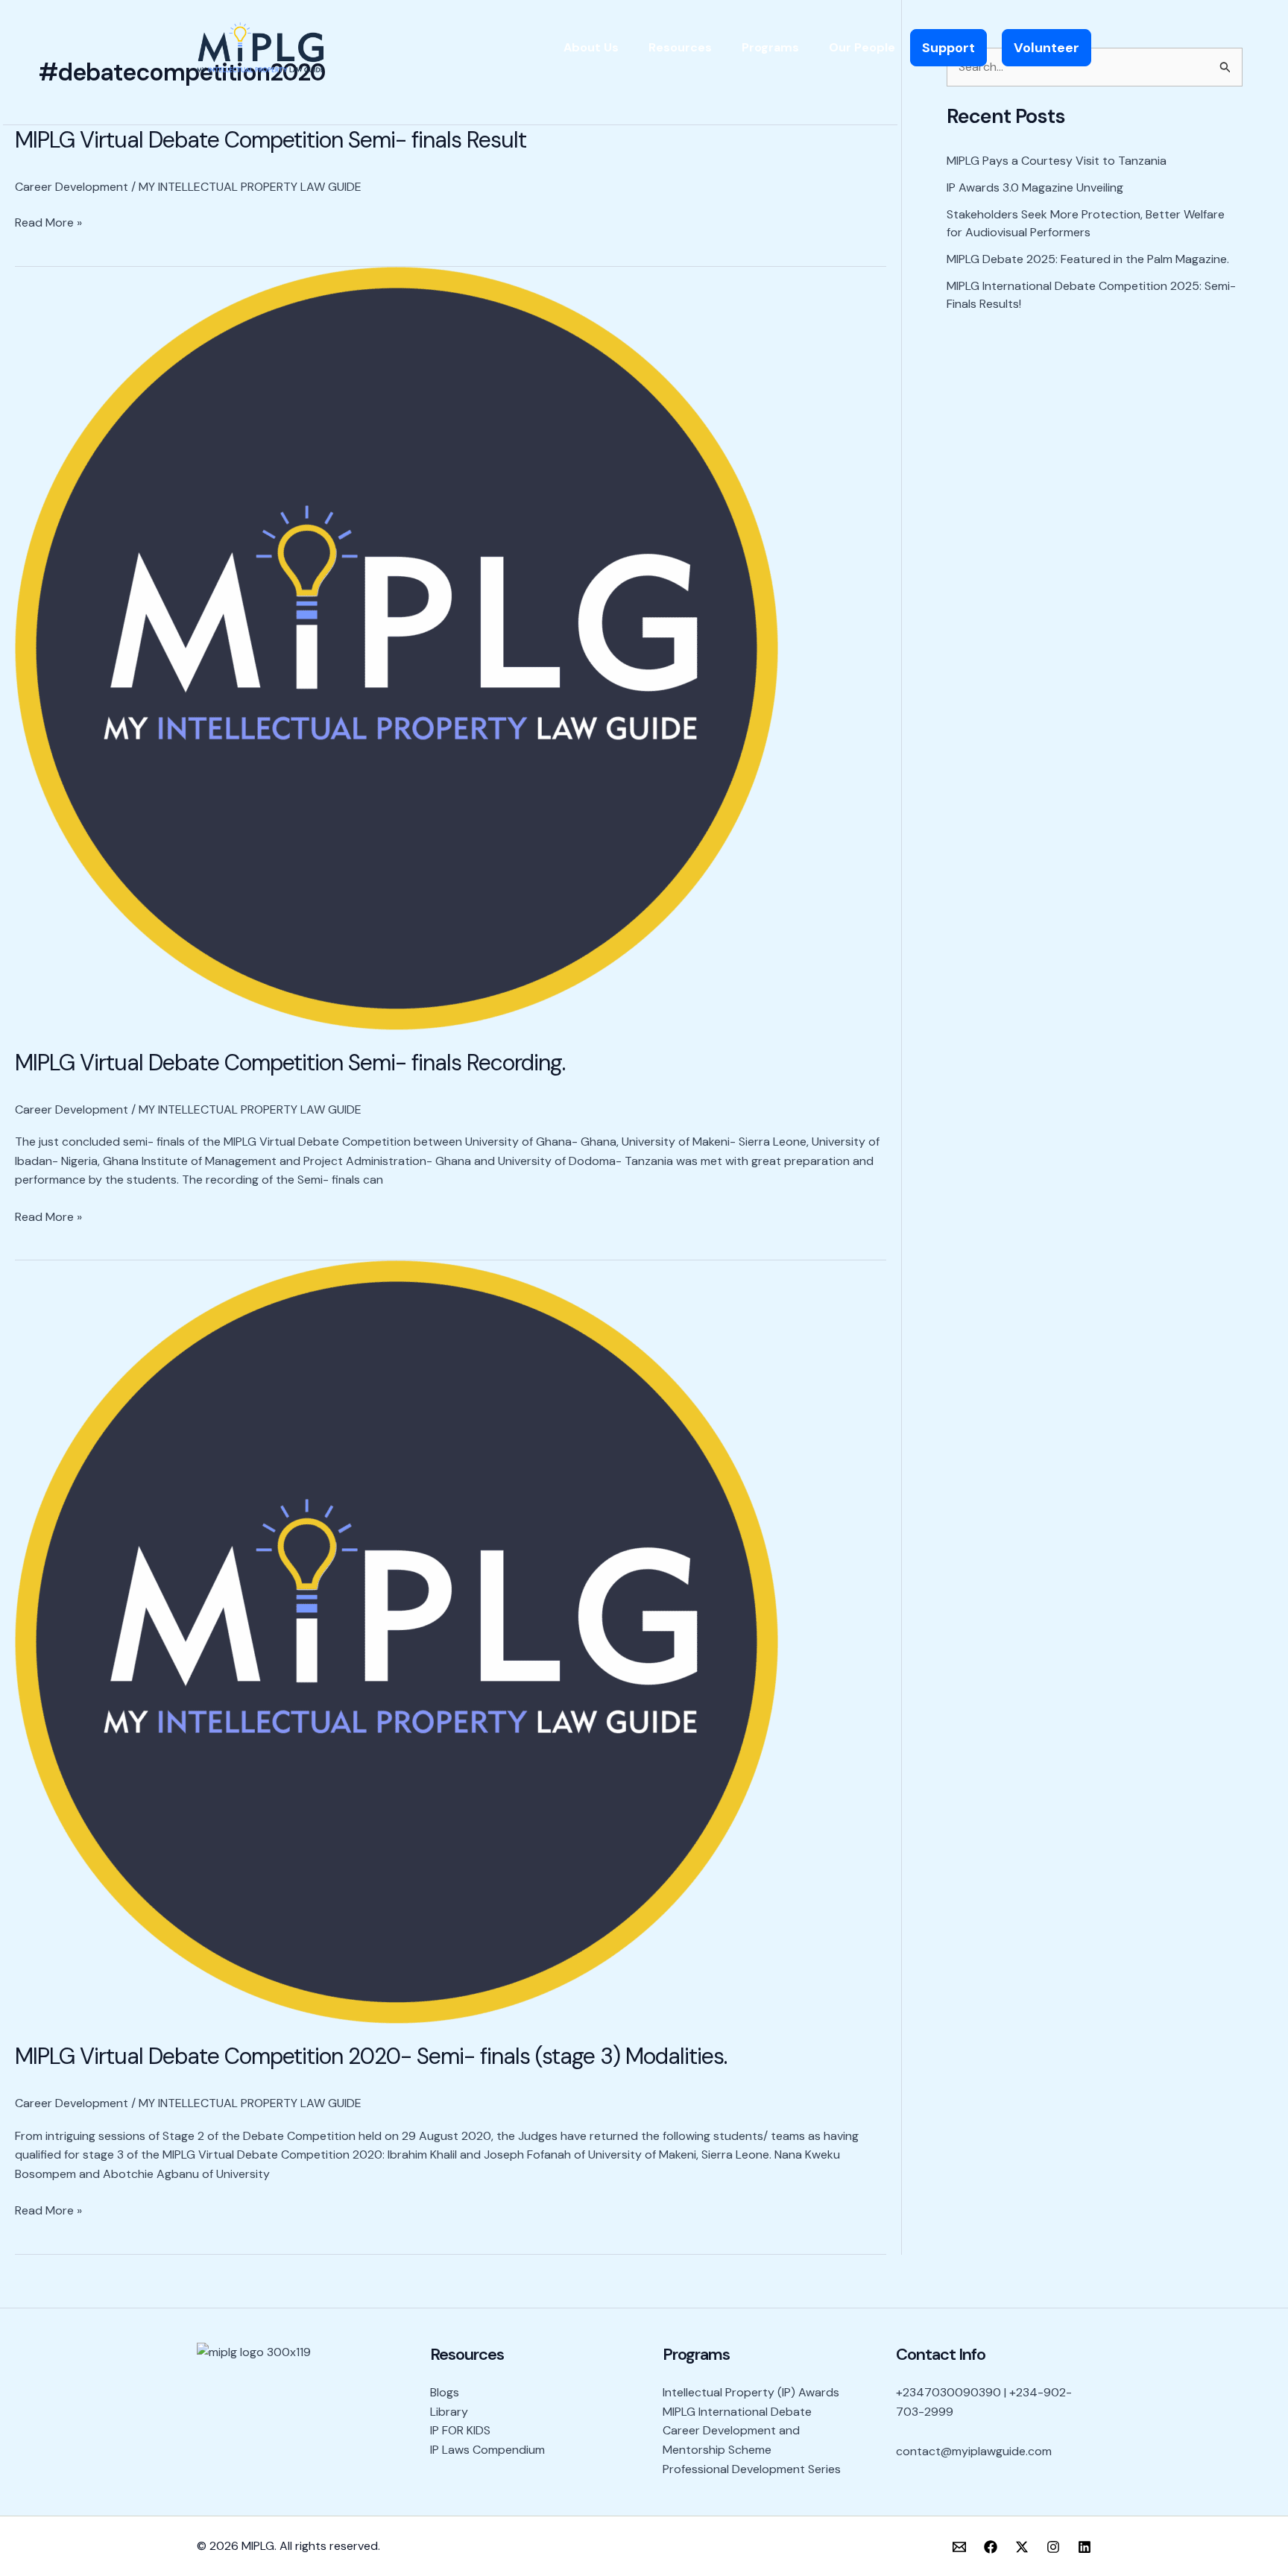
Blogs (445, 2392)
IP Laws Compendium (487, 2450)
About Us (591, 47)
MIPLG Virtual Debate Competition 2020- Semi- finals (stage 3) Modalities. (371, 2056)
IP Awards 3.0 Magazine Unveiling (1035, 187)
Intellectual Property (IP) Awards (751, 2392)
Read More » (48, 223)
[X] (1022, 2547)
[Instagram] (1053, 2547)
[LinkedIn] (1085, 2547)
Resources (680, 47)
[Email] (959, 2547)
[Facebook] (991, 2547)
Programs (770, 47)
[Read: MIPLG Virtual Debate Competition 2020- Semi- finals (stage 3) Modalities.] (397, 1641)
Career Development (72, 187)
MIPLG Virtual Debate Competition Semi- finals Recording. (290, 1063)
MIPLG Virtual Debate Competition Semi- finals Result (271, 140)
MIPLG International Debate (737, 2412)
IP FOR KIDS (460, 2430)
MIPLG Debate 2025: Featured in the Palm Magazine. (1088, 259)
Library (449, 2412)
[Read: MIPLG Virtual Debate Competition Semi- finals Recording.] (397, 647)
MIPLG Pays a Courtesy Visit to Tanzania (1057, 161)
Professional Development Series (752, 2469)
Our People (862, 47)
